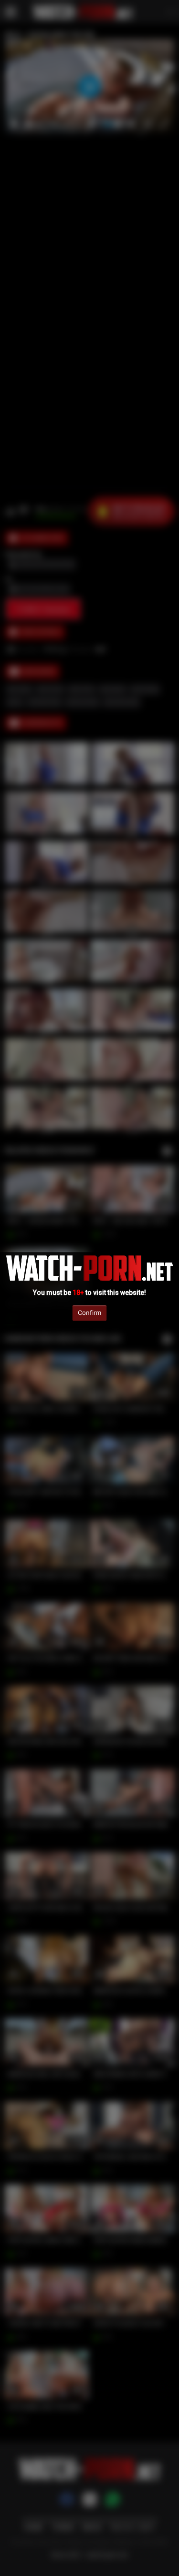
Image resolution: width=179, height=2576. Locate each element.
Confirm (89, 1313)
